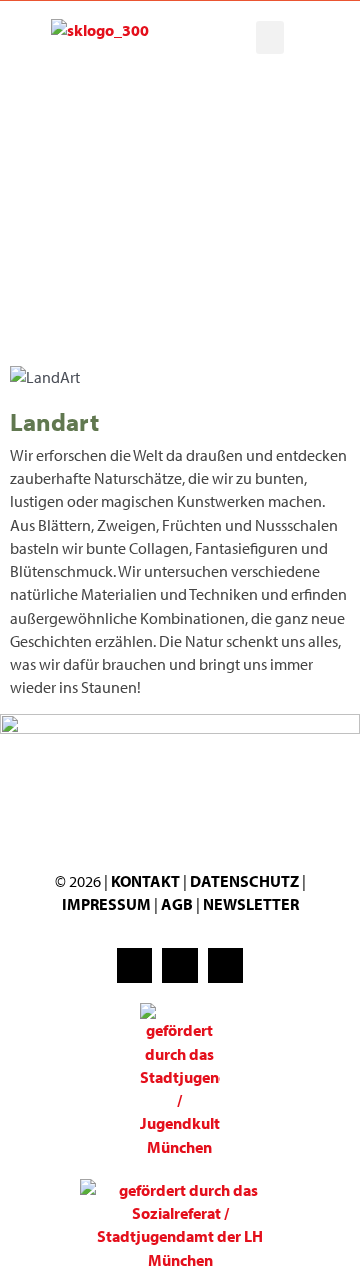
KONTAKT (145, 881)
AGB (177, 904)
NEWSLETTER (251, 904)
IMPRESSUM (106, 904)
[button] (270, 37)
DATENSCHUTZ (246, 881)
